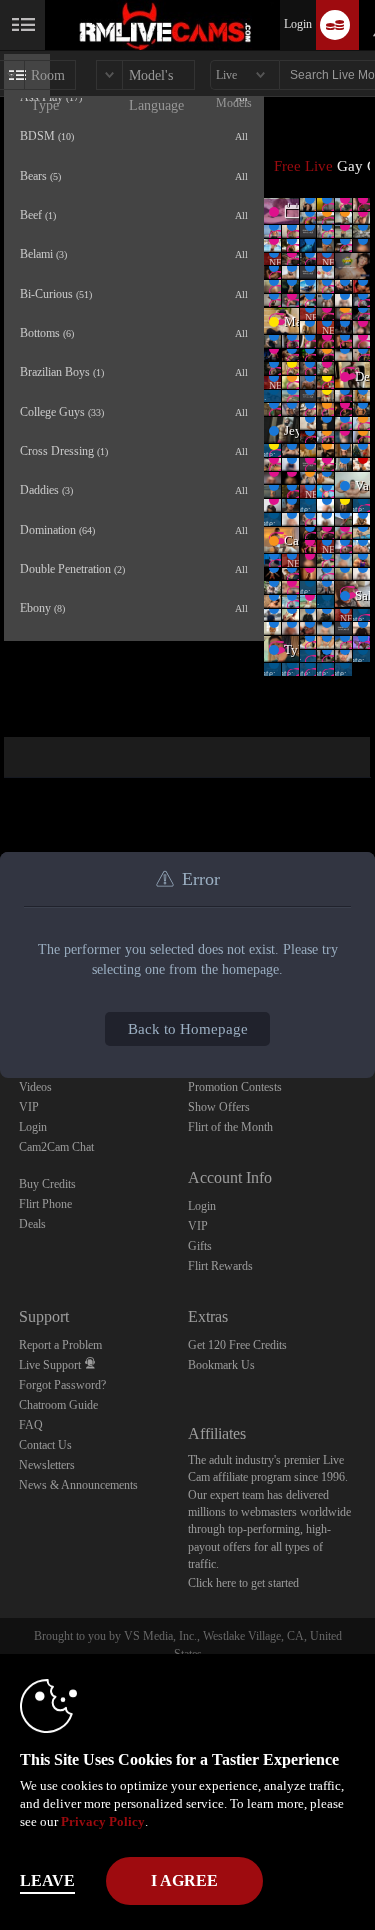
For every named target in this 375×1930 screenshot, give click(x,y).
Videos (35, 1087)
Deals (32, 1224)
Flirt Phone (45, 1204)
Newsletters (47, 1465)
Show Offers (219, 1107)
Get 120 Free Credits (237, 1345)
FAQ (31, 1425)
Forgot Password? (62, 1385)
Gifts (200, 1246)
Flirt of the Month (230, 1127)
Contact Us (45, 1445)
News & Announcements (78, 1485)
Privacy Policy (103, 1821)
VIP (29, 1107)
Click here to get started (243, 1583)
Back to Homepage (188, 1029)
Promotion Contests (235, 1087)
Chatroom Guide (58, 1405)
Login (298, 24)
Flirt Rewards (220, 1266)
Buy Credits (47, 1184)
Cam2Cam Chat (56, 1147)
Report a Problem (60, 1345)
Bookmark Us (221, 1365)
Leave (47, 1880)
